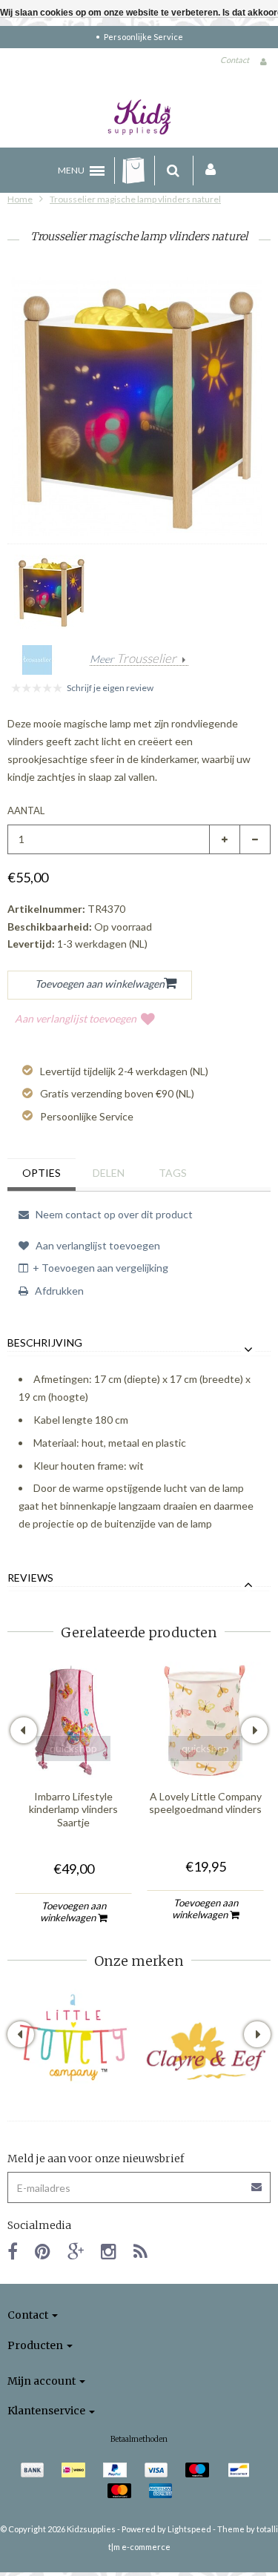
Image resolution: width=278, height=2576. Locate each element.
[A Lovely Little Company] (73, 2038)
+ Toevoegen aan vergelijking (100, 1268)
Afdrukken (58, 1291)
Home (20, 199)
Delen (109, 1173)
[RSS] (140, 2251)
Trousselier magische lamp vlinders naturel (135, 199)
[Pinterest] (43, 2251)
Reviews (30, 1578)
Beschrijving (45, 1343)
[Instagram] (109, 2251)
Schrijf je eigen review (110, 688)
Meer (133, 659)
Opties (42, 1173)
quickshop (73, 1748)
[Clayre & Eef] (205, 2051)
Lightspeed (189, 2529)
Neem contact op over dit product (113, 1214)
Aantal (26, 810)
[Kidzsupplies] (139, 117)
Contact (235, 60)
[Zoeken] (173, 171)
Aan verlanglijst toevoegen (76, 1018)
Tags (173, 1173)
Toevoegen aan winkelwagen (73, 1912)
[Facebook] (13, 2251)
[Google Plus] (76, 2251)
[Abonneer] (139, 2182)
